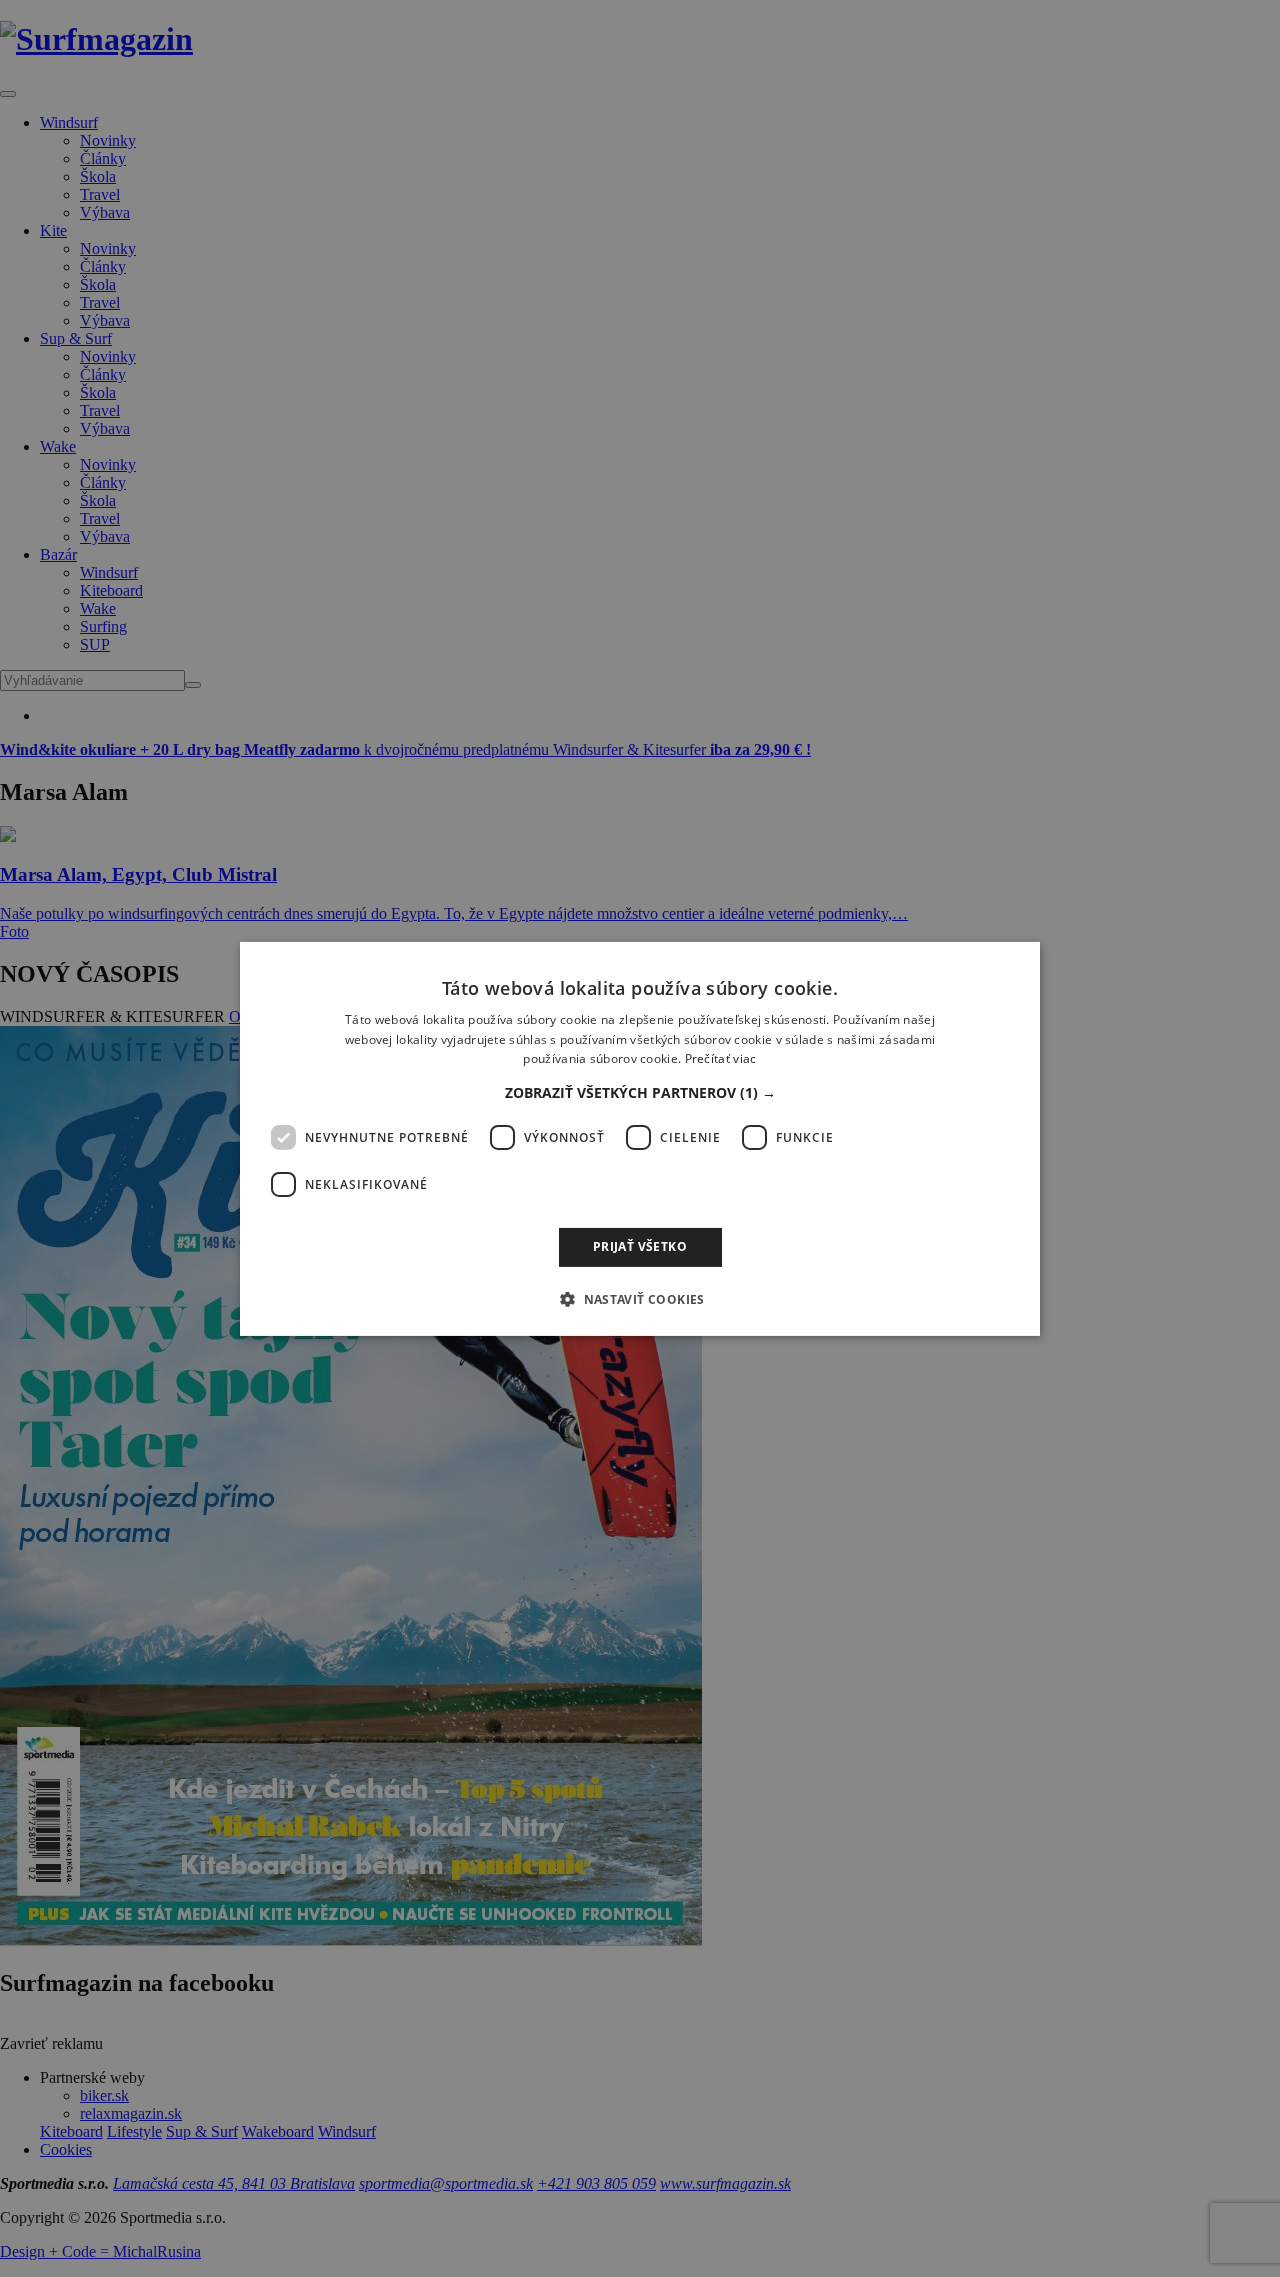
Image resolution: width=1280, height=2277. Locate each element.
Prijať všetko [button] (640, 1246)
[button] (640, 1093)
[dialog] (640, 1138)
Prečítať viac (721, 1058)
